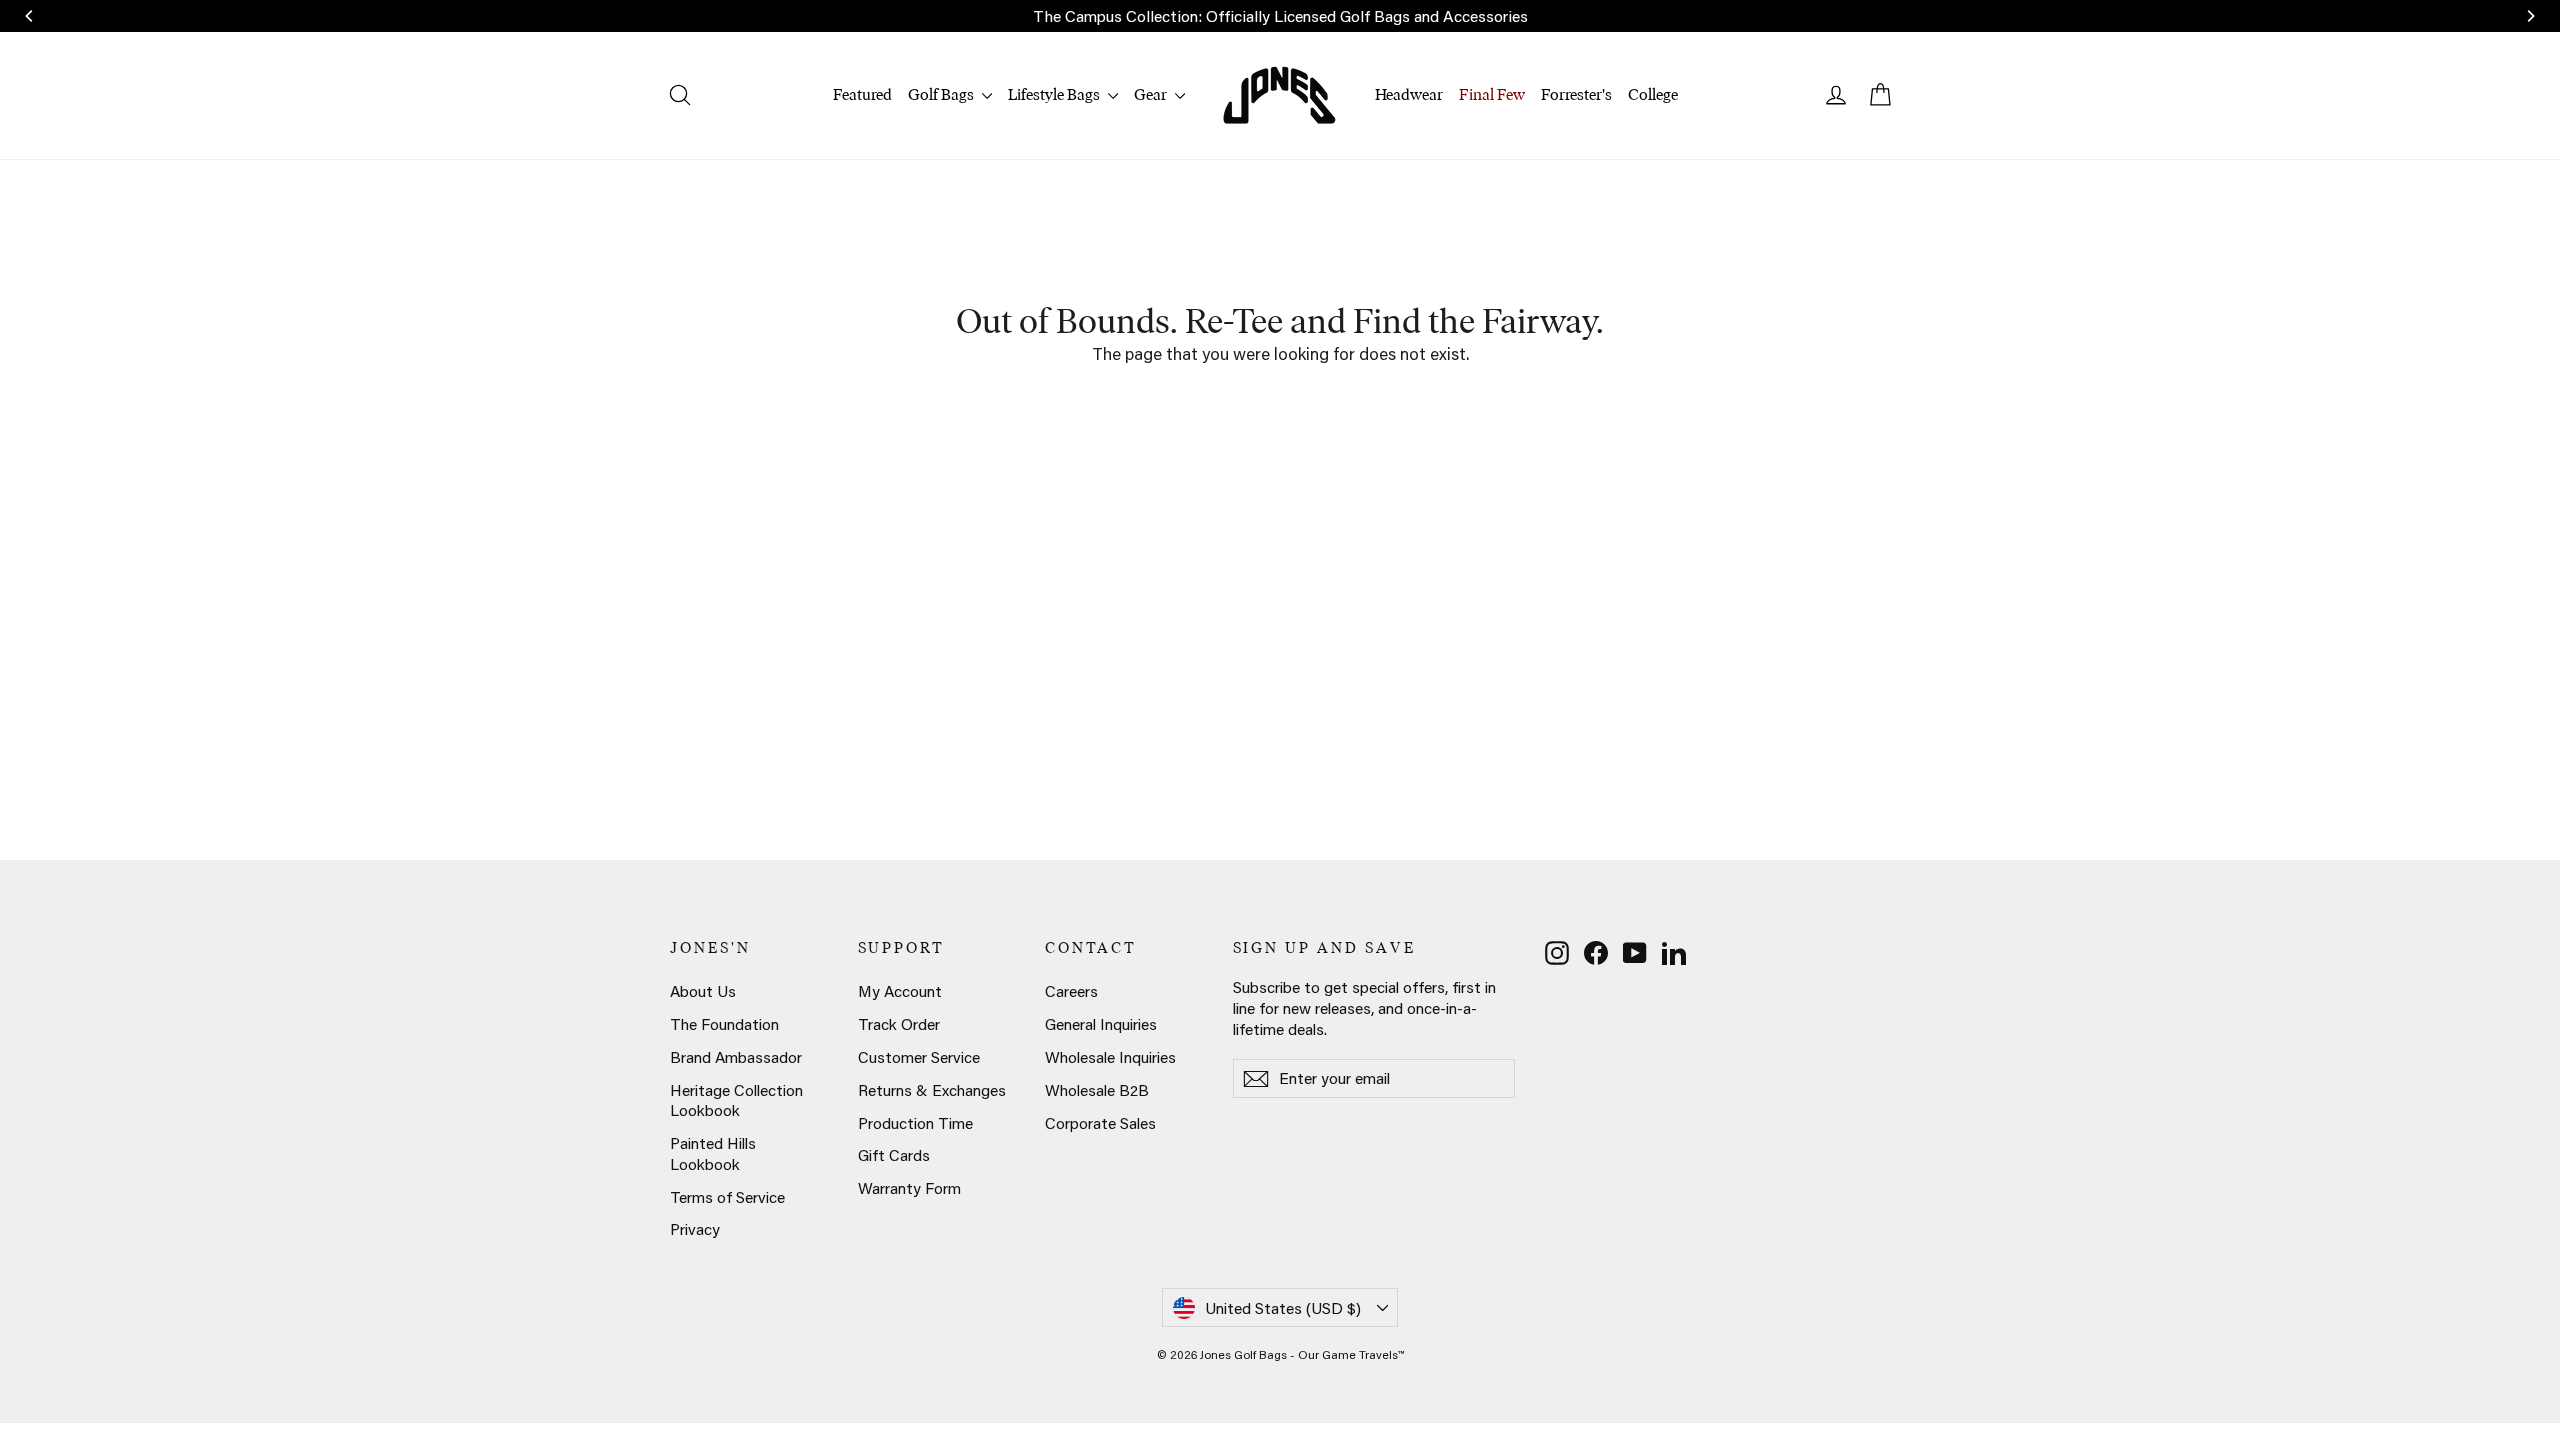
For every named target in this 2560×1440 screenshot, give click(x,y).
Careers (1071, 991)
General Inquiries (1101, 1024)
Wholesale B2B (1097, 1090)
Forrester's (1576, 94)
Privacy (695, 1229)
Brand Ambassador (736, 1057)
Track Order (899, 1024)
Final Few (1492, 94)
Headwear (1409, 94)
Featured (862, 94)
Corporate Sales (1100, 1123)
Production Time (915, 1123)
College (1653, 94)
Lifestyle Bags (1055, 94)
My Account (900, 991)
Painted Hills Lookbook (713, 1153)
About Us (703, 991)
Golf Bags (942, 94)
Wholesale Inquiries (1110, 1057)
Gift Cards (894, 1155)
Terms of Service (727, 1197)
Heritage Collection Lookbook (736, 1100)
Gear (1152, 94)
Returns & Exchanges (932, 1090)
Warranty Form (909, 1188)
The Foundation (724, 1024)
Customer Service (919, 1057)
